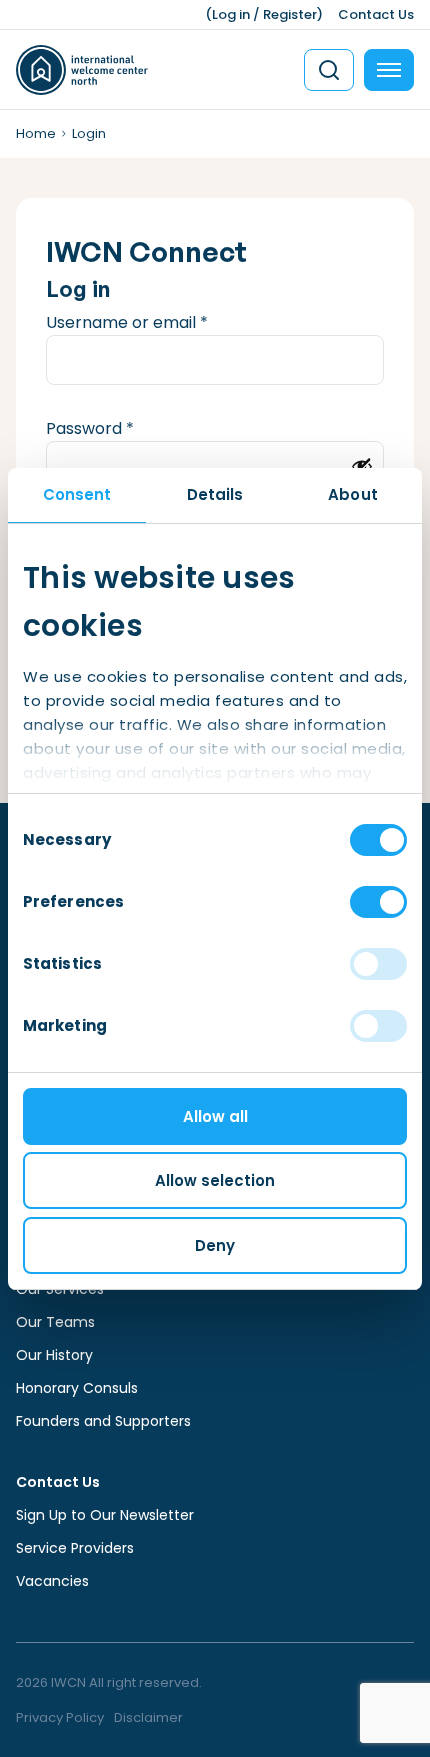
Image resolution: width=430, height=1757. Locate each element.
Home (36, 133)
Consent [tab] (77, 494)
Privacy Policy (60, 1717)
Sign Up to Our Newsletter (105, 1515)
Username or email (161, 322)
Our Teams (55, 1322)
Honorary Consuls (77, 1388)
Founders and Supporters (103, 1421)
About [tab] (353, 494)
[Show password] (362, 466)
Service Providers (75, 1548)
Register (290, 14)
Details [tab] (215, 494)
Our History (54, 1355)
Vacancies (52, 1581)
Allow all (215, 1116)
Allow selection (215, 1180)
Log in (231, 14)
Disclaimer (148, 1717)
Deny (215, 1245)
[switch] (378, 902)
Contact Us (376, 14)
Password (124, 428)
